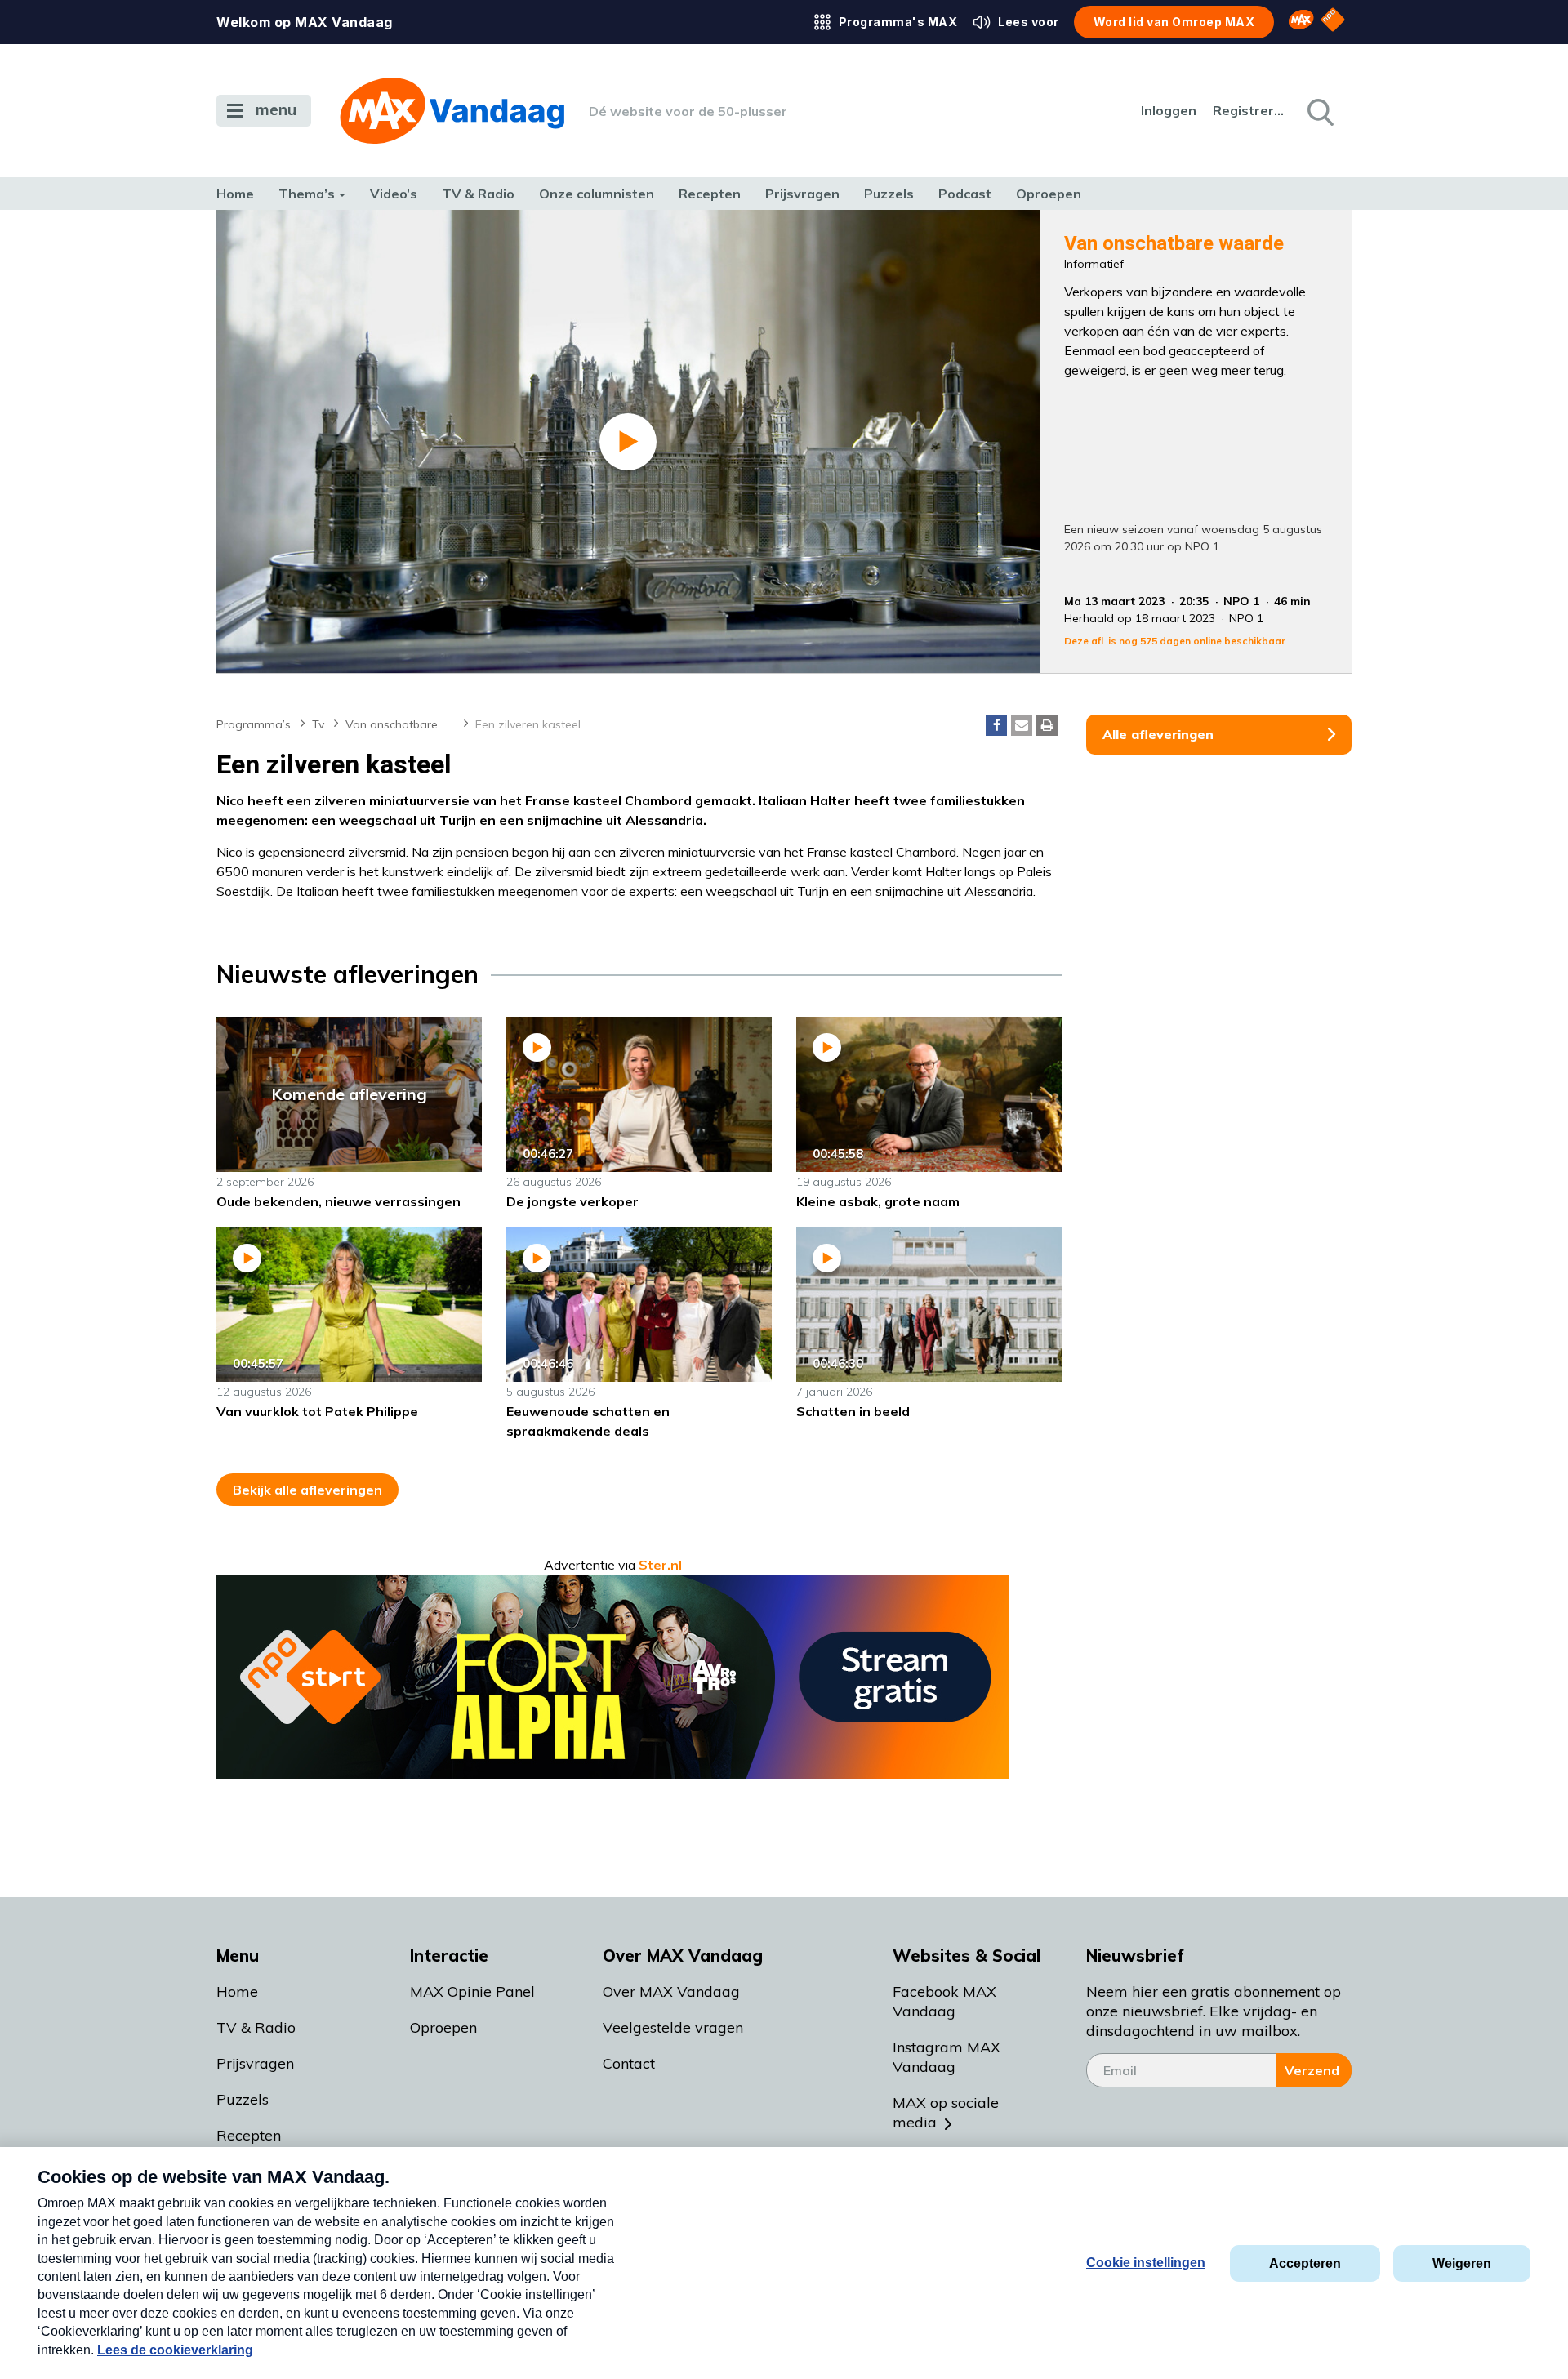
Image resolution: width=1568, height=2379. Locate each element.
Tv (318, 724)
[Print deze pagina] (1047, 725)
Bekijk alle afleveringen (307, 1490)
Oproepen (1049, 194)
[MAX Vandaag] (452, 111)
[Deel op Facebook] (996, 725)
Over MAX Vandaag (671, 1991)
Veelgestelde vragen (673, 2027)
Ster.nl (660, 1565)
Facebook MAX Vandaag (944, 2001)
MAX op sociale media (946, 2112)
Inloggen (1169, 110)
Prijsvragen (802, 194)
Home (235, 194)
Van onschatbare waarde (407, 724)
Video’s (394, 194)
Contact (629, 2063)
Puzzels (889, 194)
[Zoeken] (1319, 111)
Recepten (710, 194)
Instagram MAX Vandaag (947, 2057)
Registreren (1249, 110)
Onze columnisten (597, 194)
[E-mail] (1022, 725)
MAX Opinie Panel (472, 1991)
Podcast (965, 194)
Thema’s (307, 194)
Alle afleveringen (1158, 734)
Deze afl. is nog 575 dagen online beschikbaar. (1176, 641)
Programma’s (254, 724)
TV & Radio (478, 194)
